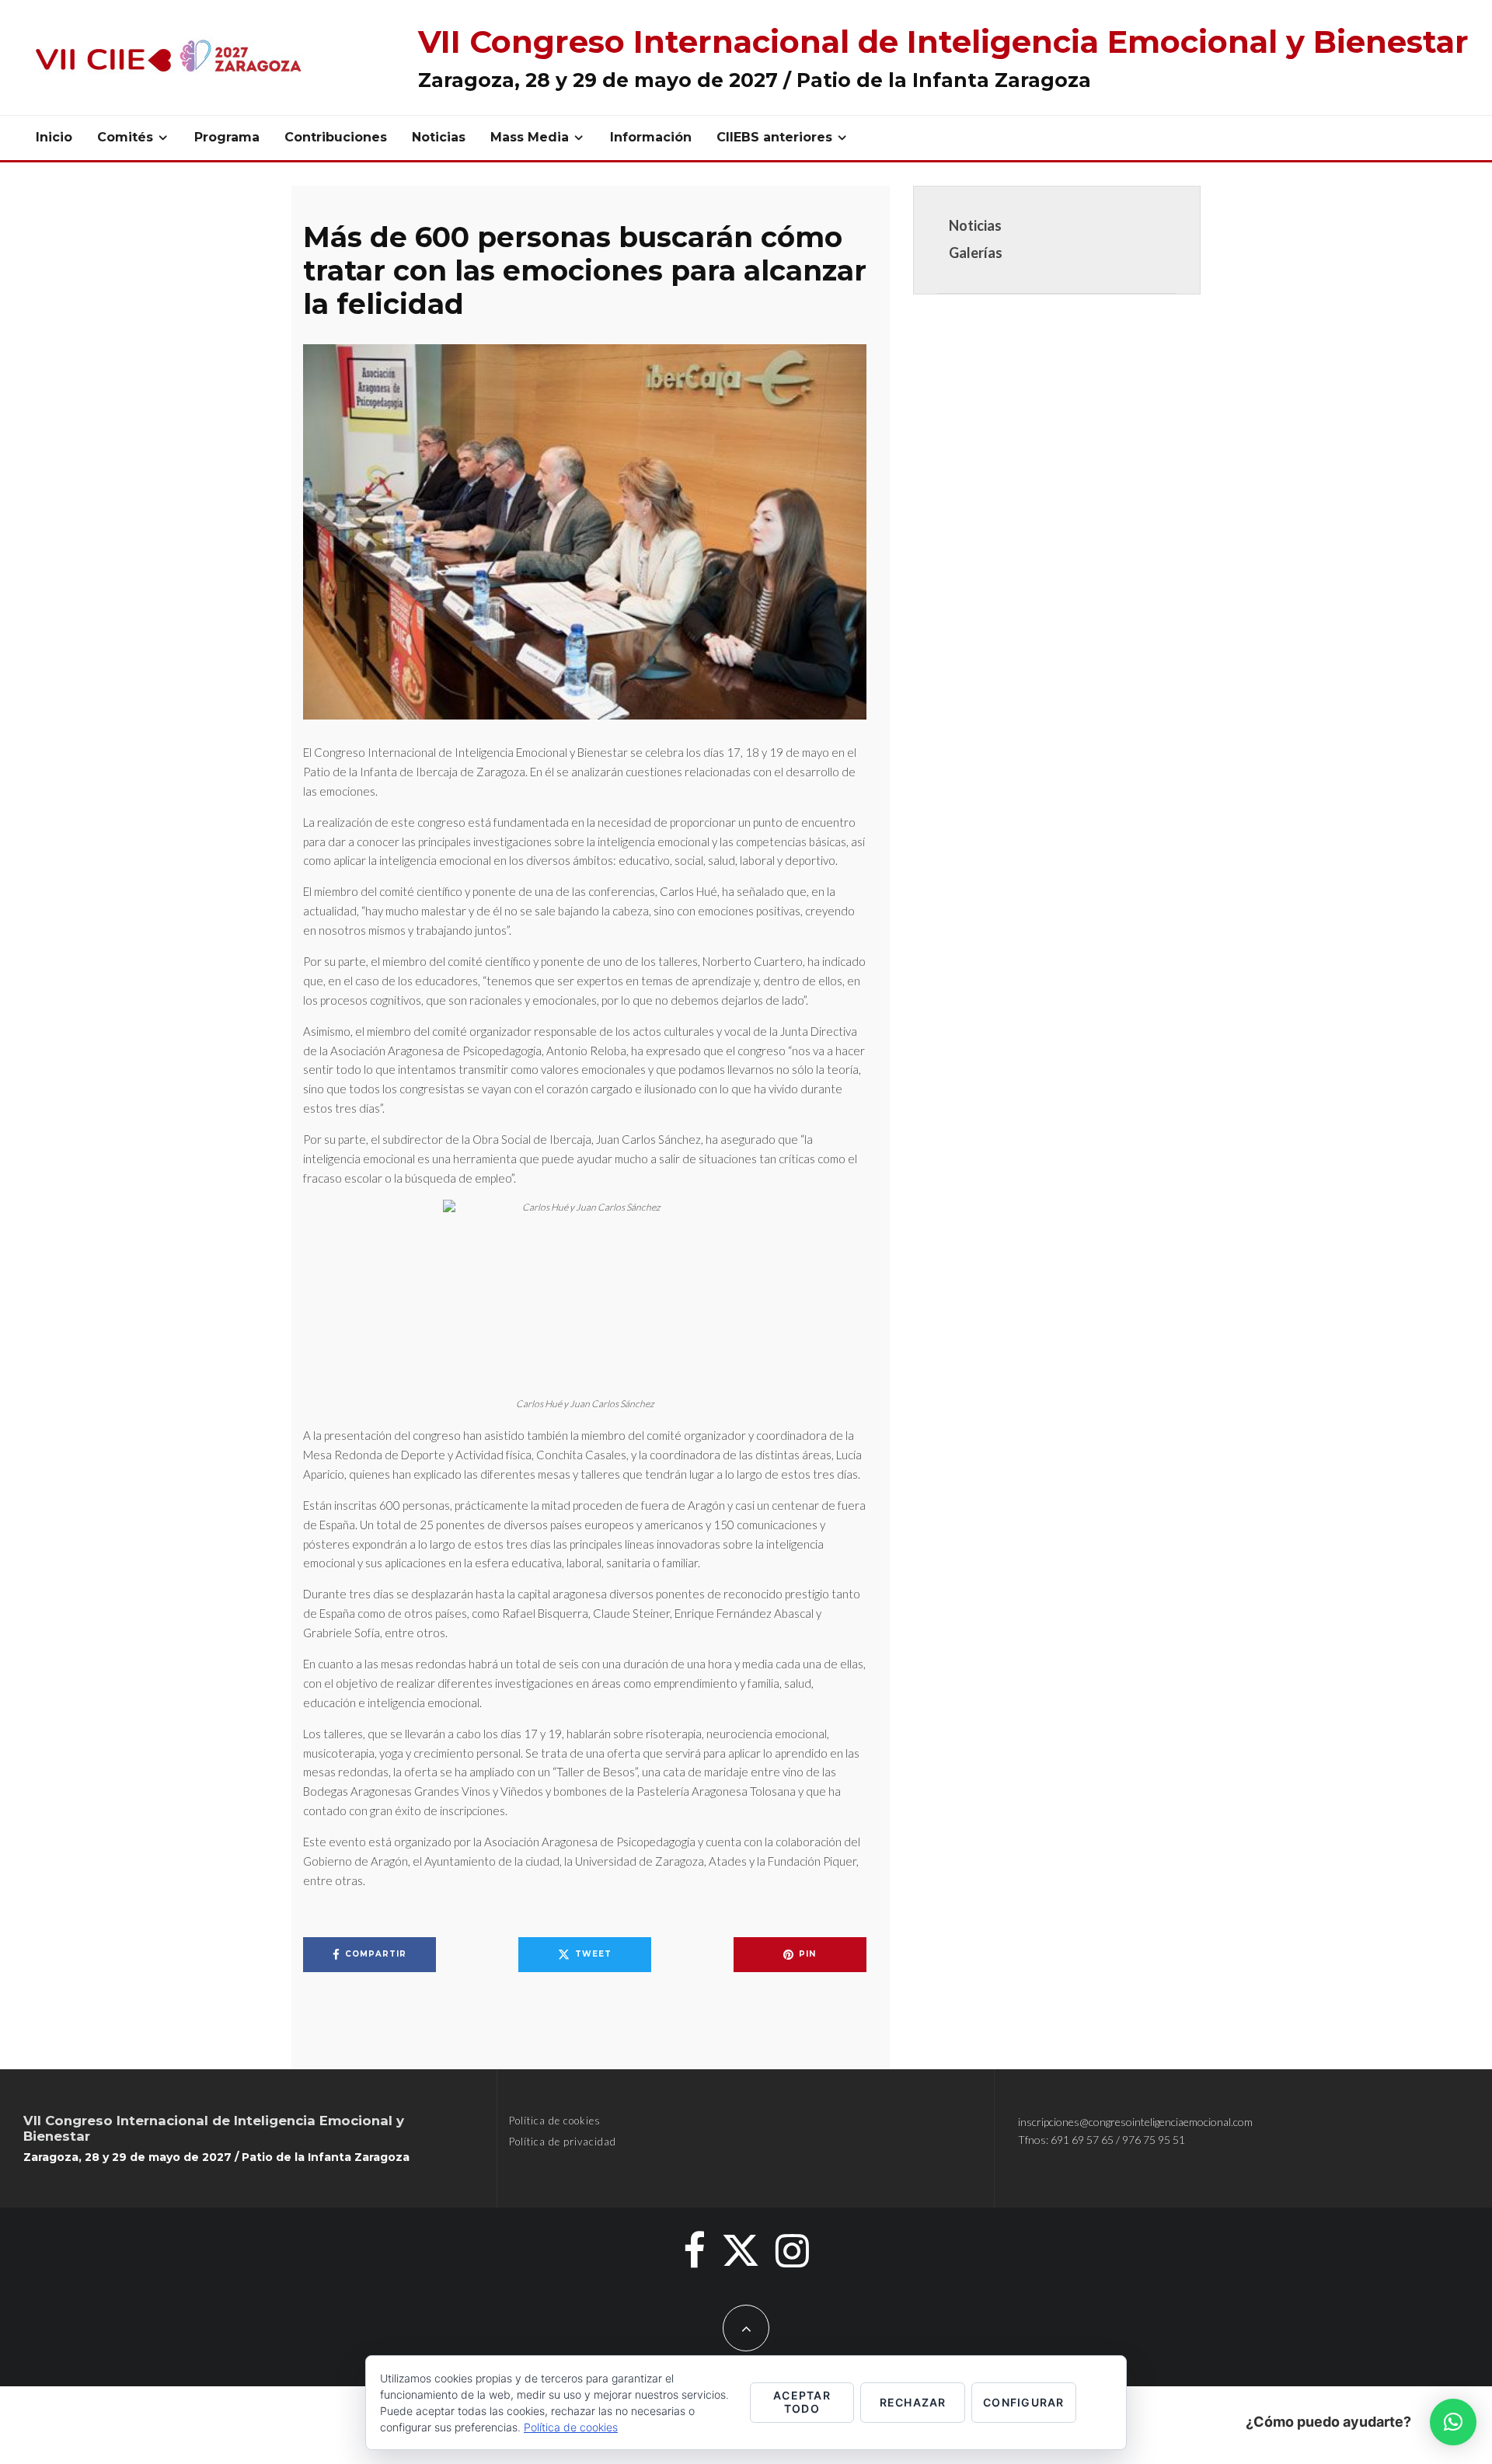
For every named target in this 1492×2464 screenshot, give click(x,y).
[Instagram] (792, 2250)
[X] (741, 2250)
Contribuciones (336, 137)
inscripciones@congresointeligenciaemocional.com (1135, 2122)
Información (651, 137)
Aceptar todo (802, 2402)
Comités (125, 137)
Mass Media (530, 137)
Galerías (976, 253)
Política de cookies (555, 2121)
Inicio (54, 137)
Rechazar (913, 2402)
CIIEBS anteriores (774, 137)
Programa (227, 137)
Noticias (439, 137)
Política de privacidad (563, 2142)
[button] (1453, 2422)
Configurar (1024, 2402)
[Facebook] (694, 2250)
